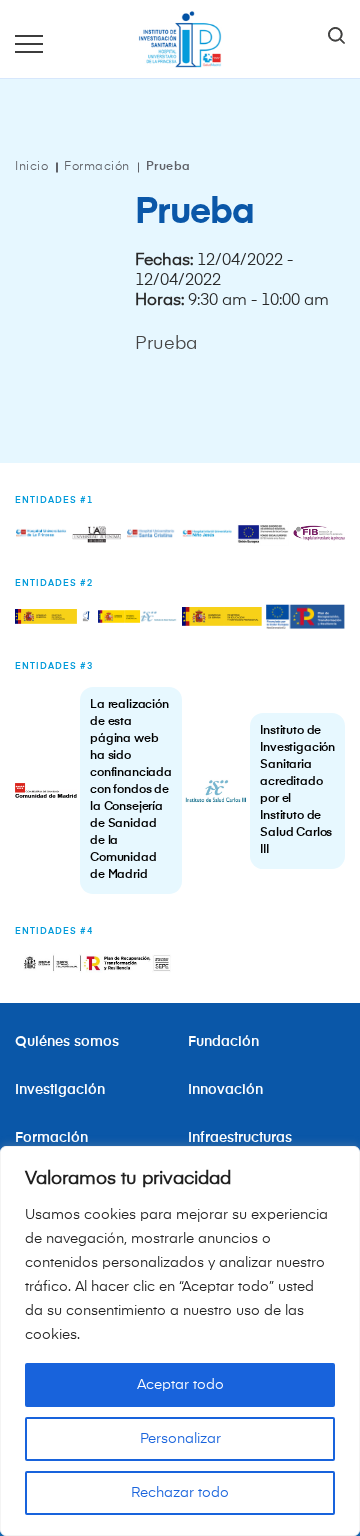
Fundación (223, 1042)
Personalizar (180, 1439)
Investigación (60, 1090)
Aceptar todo (180, 1385)
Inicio (31, 167)
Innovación (225, 1090)
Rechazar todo (180, 1493)
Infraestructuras (242, 1138)
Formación (97, 167)
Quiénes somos (67, 1042)
